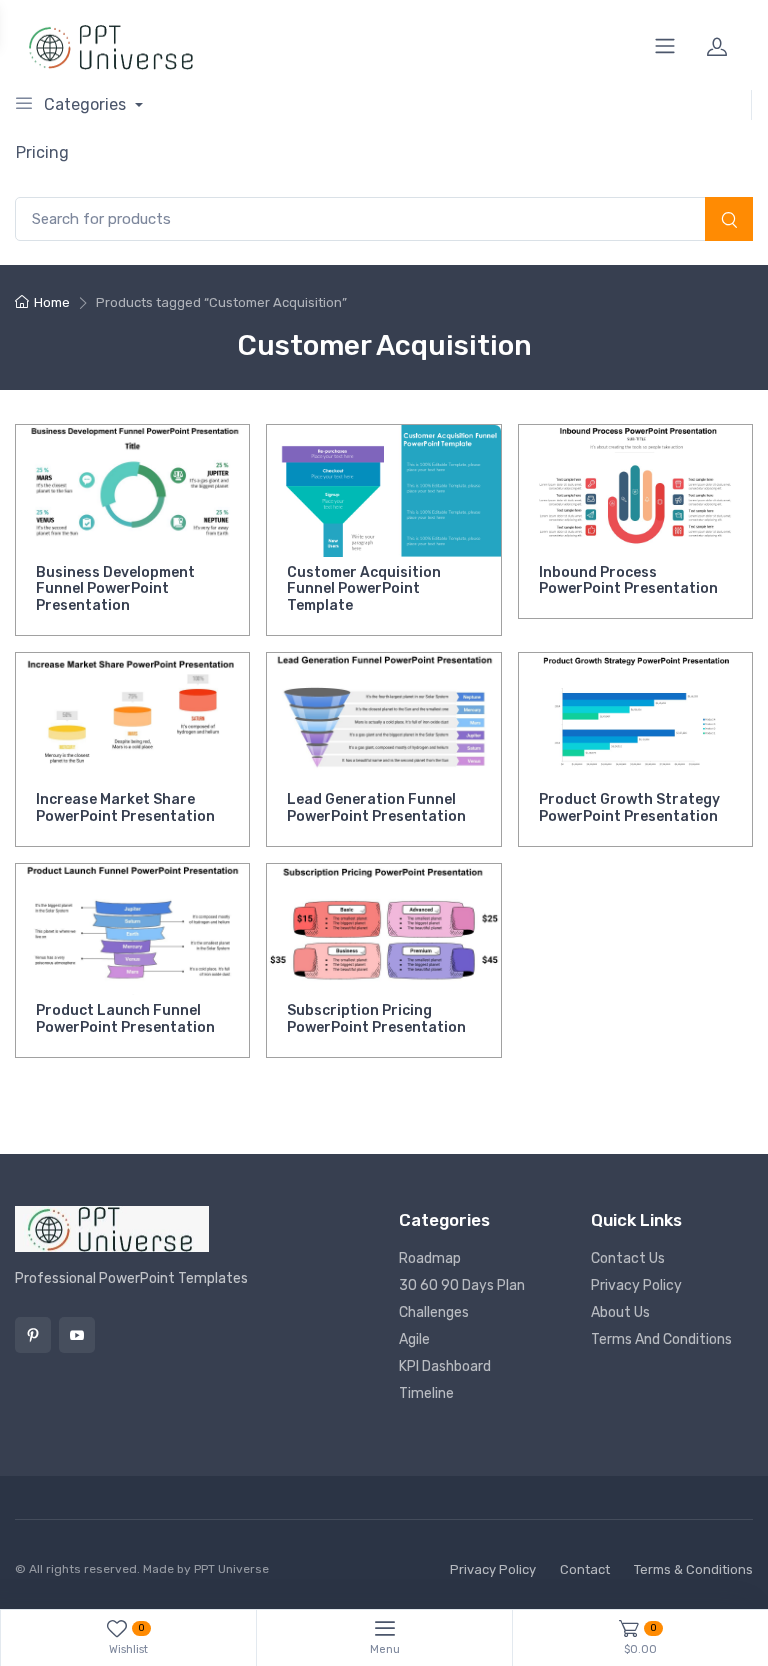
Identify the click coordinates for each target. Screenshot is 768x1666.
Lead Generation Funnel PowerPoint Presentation (376, 808)
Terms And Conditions (661, 1339)
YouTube (77, 1335)
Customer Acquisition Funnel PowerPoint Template (364, 589)
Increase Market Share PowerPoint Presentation (125, 808)
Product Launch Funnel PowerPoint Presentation (125, 1019)
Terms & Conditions (693, 1569)
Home (52, 302)
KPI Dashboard (445, 1366)
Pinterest (33, 1335)
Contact (585, 1569)
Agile (414, 1339)
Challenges (434, 1312)
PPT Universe (231, 1569)
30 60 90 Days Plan (462, 1285)
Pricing (42, 152)
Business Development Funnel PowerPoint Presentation (115, 589)
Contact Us (628, 1258)
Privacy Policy (636, 1285)
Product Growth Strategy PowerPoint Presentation (629, 808)
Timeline (426, 1393)
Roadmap (430, 1258)
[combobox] (384, 219)
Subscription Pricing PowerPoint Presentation (376, 1019)
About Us (620, 1312)
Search (729, 221)
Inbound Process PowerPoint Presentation (628, 581)
